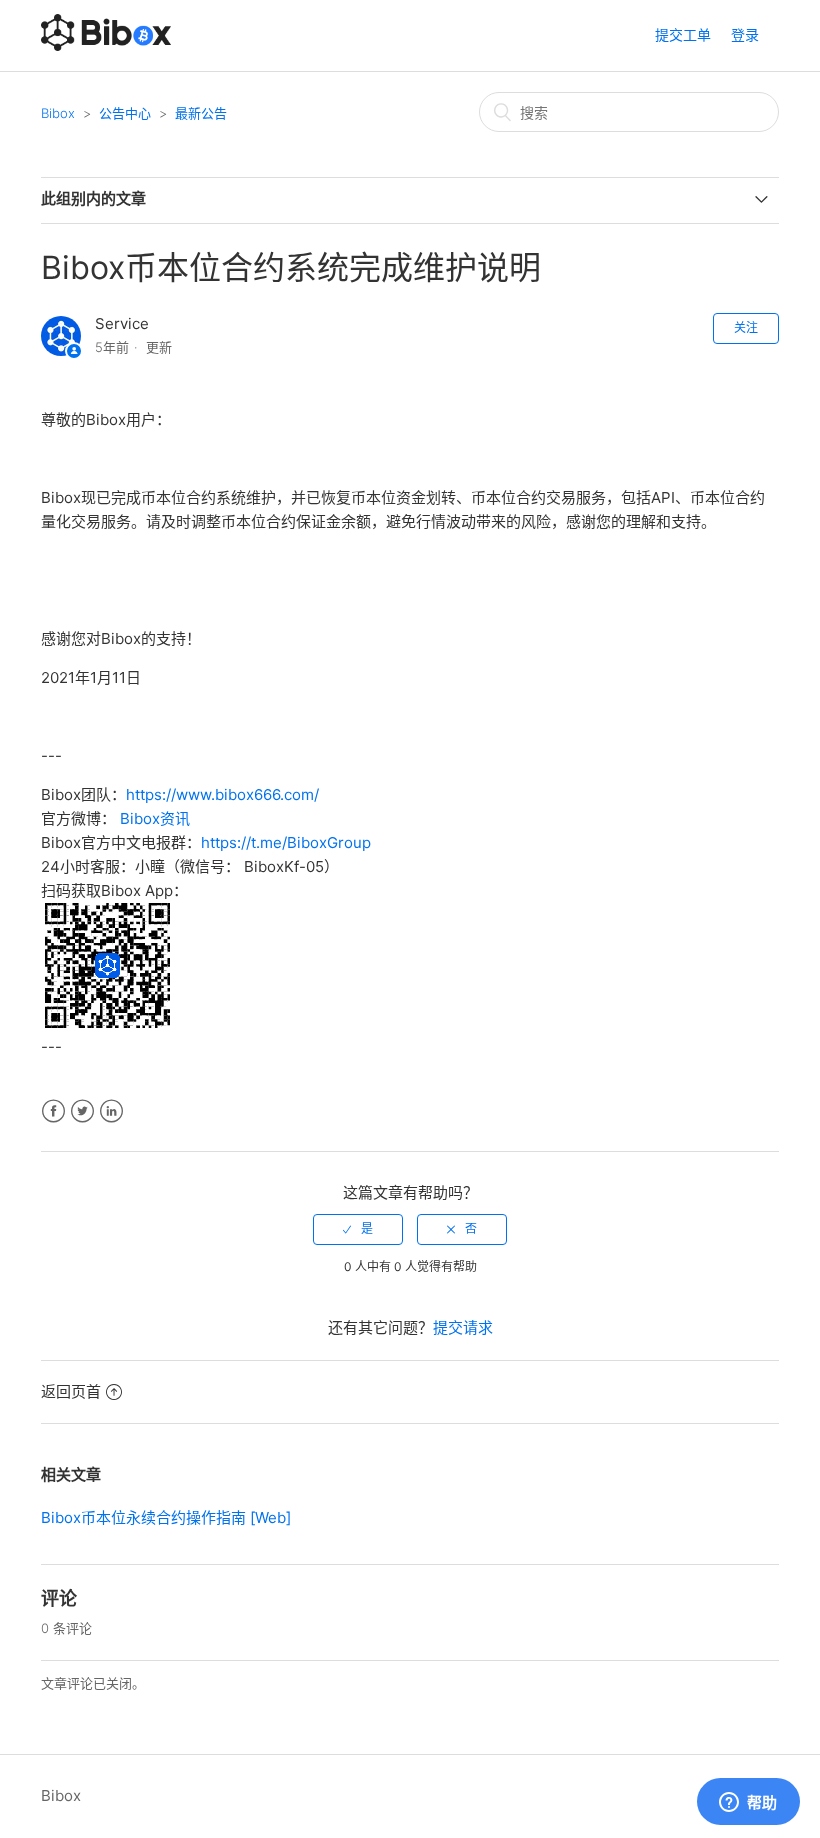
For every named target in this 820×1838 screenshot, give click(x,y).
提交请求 (463, 1327)
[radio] (358, 1229)
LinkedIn (111, 1111)
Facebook (53, 1111)
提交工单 (683, 34)
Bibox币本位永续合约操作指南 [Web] (166, 1517)
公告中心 (125, 113)
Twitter (82, 1111)
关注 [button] (746, 327)
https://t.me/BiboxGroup (286, 842)
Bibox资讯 (155, 818)
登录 (745, 34)
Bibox (58, 113)
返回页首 (71, 1391)
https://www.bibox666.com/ (222, 794)
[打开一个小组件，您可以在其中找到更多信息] (748, 1803)
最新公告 (201, 113)
